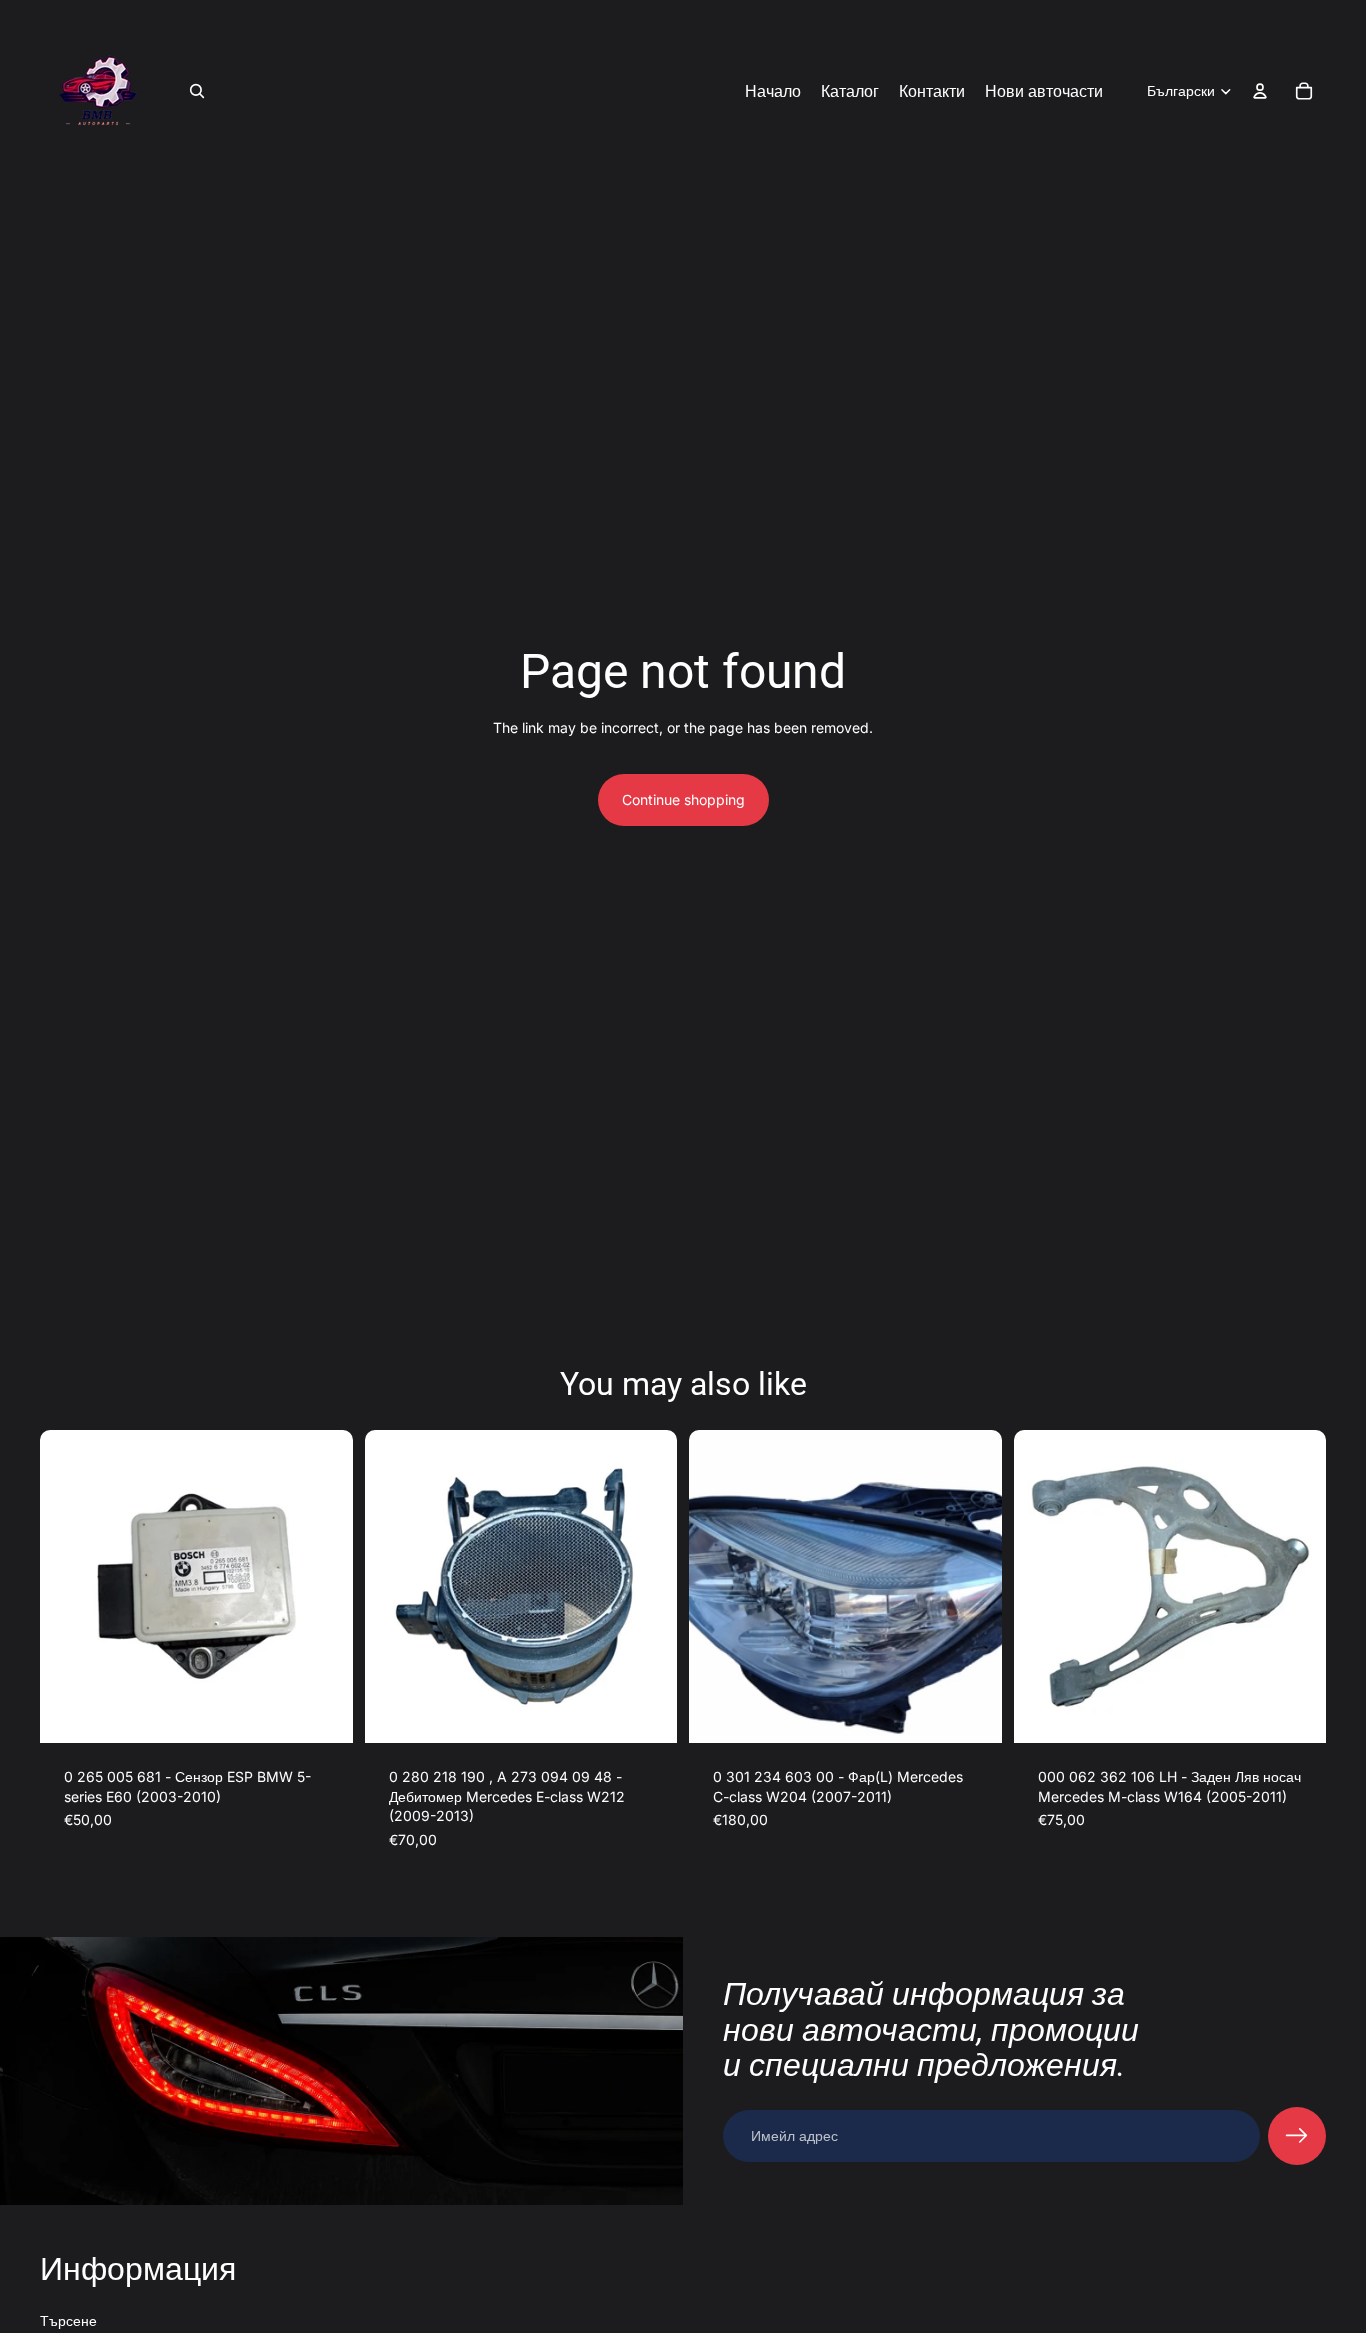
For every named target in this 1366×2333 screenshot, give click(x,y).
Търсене (68, 2320)
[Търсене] (197, 91)
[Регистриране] (1297, 2136)
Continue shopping (683, 799)
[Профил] (1260, 91)
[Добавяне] (322, 1712)
